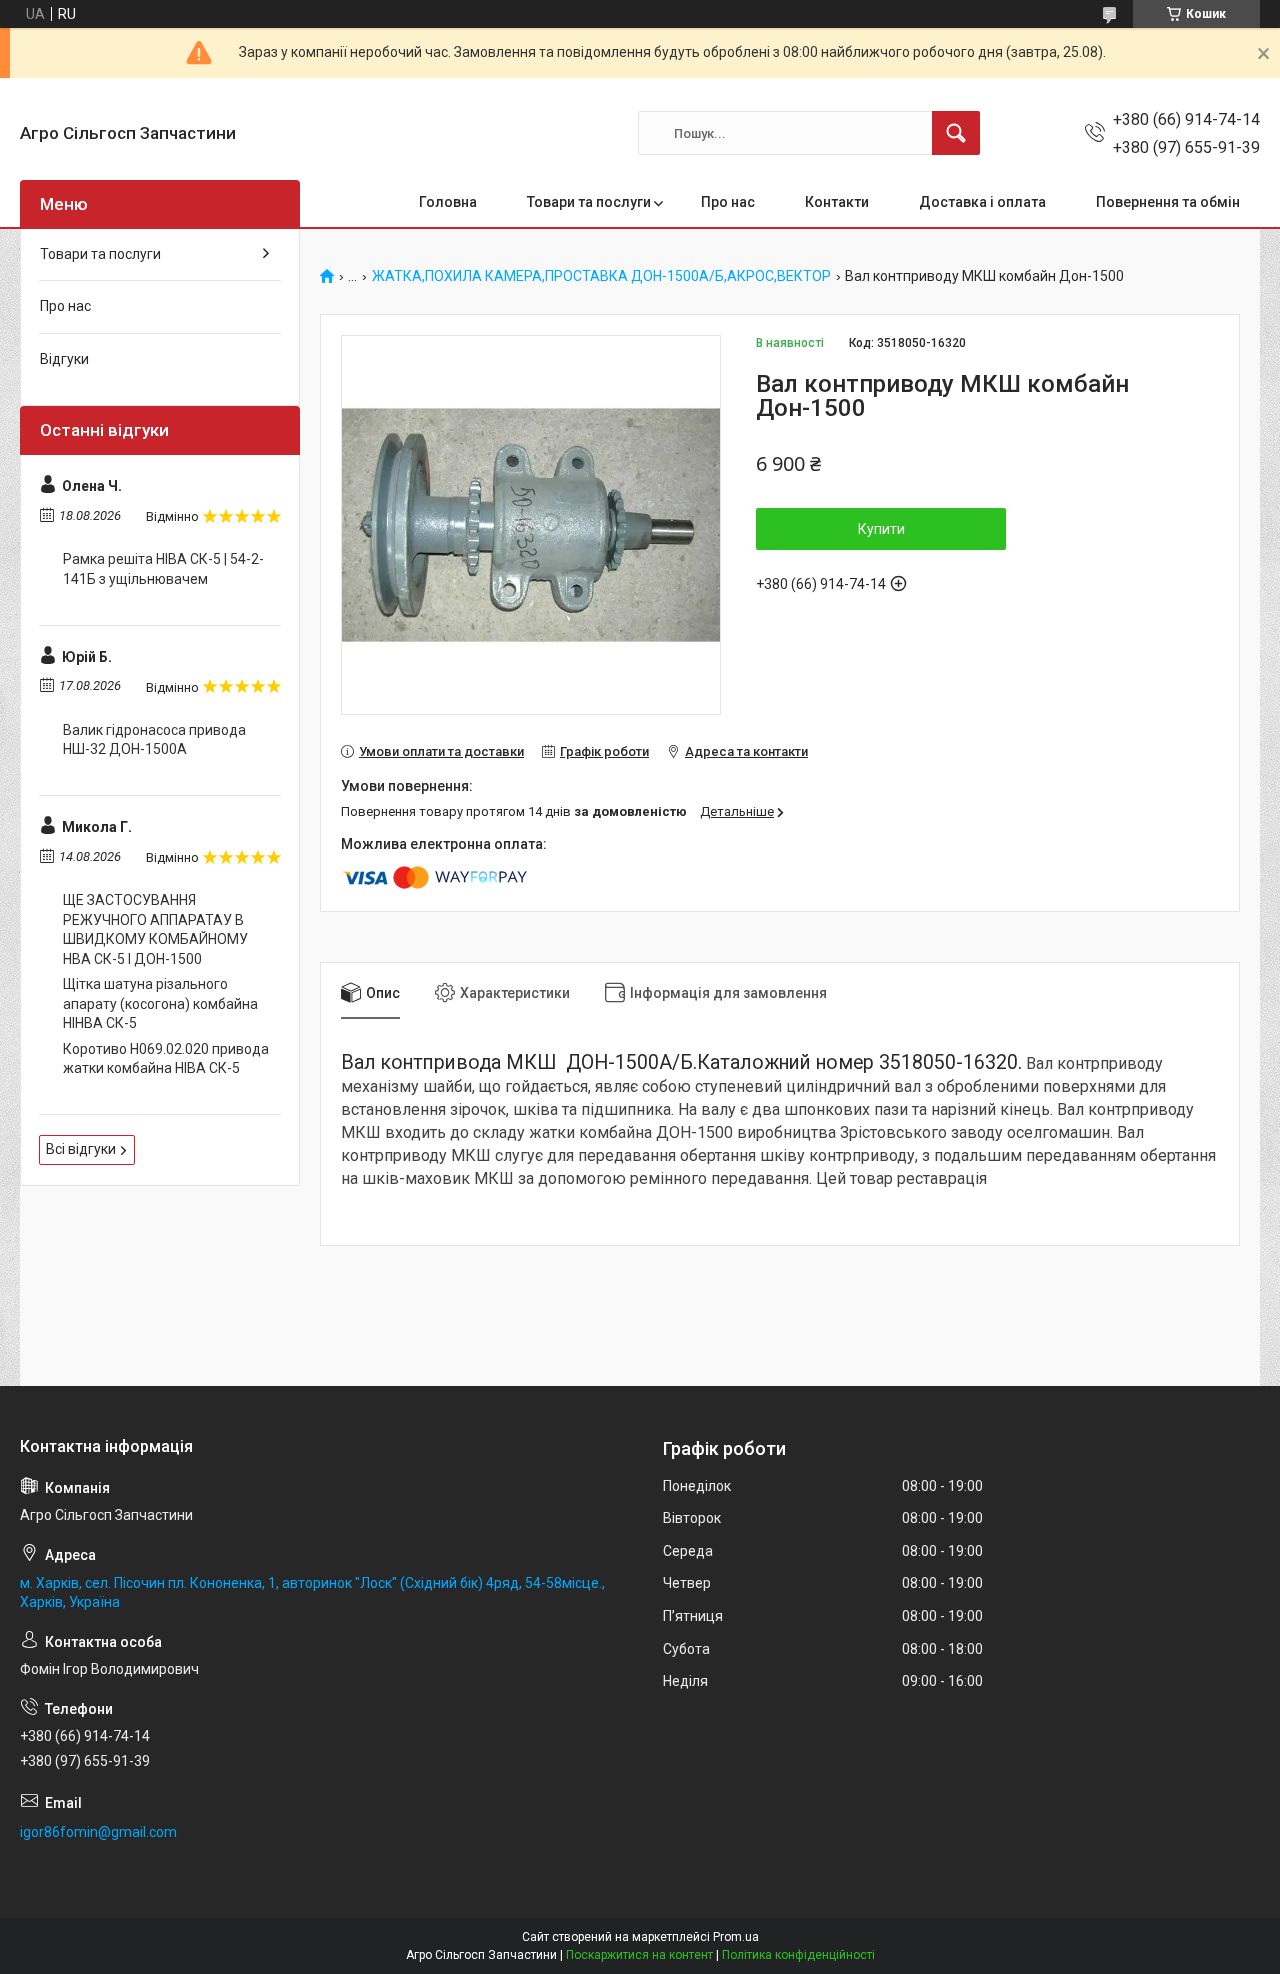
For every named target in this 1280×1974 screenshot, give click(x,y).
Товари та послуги (589, 202)
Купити (881, 529)
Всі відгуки (81, 1149)
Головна (448, 202)
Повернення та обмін (1168, 202)
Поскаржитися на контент (639, 1955)
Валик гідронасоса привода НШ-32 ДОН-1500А (154, 740)
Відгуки (64, 359)
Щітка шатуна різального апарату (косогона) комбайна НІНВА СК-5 (160, 1003)
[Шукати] (956, 133)
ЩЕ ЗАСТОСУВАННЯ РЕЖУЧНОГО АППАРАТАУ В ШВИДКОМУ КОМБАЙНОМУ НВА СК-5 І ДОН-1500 (155, 929)
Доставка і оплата (982, 202)
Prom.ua (736, 1937)
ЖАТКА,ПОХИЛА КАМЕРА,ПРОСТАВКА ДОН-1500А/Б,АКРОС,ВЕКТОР (601, 276)
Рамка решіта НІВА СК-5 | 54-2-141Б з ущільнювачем (163, 569)
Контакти (837, 202)
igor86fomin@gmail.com (98, 1832)
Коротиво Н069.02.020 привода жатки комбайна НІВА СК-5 (166, 1059)
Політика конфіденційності (798, 1955)
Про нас (728, 202)
